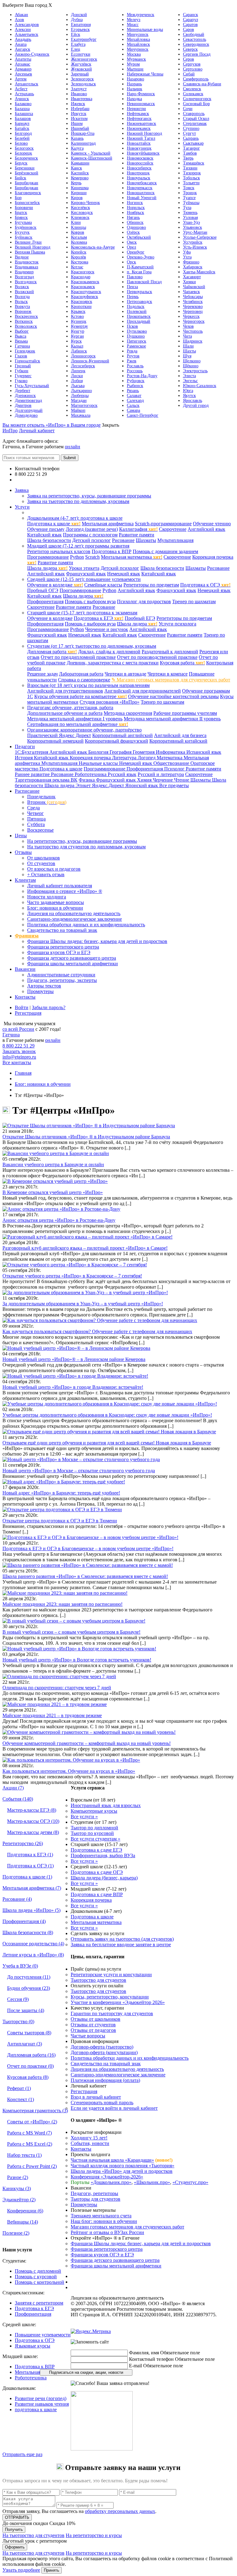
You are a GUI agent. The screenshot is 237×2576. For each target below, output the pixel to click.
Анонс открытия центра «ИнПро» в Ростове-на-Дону (59, 1220)
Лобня (77, 381)
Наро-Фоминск (141, 94)
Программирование (48, 557)
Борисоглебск (27, 203)
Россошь (135, 371)
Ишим (77, 124)
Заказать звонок (19, 1051)
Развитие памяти (137, 535)
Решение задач (42, 674)
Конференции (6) (25, 2211)
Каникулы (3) (17, 2188)
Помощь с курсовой (36, 2277)
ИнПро (10, 431)
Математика (170, 758)
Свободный (194, 34)
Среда (33, 808)
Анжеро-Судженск (32, 54)
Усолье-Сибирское (200, 237)
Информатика (171, 752)
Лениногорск (83, 356)
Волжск (22, 287)
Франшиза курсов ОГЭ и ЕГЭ (59, 952)
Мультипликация (175, 540)
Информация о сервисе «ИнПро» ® (65, 891)
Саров (189, 30)
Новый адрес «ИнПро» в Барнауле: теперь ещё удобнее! (61, 1493)
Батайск (22, 128)
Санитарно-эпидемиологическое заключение (75, 919)
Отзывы (23, 852)
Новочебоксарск (142, 183)
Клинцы (79, 227)
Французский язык (86, 574)
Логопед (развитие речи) (92, 529)
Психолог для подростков (144, 601)
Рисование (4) (17, 1899)
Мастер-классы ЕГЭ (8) (32, 1810)
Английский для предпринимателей (143, 691)
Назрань (134, 84)
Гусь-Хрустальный (32, 386)
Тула (187, 208)
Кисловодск (82, 213)
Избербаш (80, 109)
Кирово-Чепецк (85, 203)
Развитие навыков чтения (42, 2404)
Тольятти (191, 183)
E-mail (135, 2366)
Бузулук (22, 232)
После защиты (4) (26, 2010)
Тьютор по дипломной (94, 1828)
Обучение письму (46, 529)
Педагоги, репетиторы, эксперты (62, 980)
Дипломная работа (52, 652)
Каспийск (80, 173)
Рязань (133, 391)
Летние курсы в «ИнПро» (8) (33, 1955)
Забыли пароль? (49, 1007)
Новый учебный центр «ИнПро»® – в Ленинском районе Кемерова (74, 1359)
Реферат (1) (19, 2088)
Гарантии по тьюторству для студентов (112, 2013)
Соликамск (193, 94)
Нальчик (135, 89)
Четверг (35, 813)
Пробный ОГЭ (43, 590)
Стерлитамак (195, 124)
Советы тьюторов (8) (29, 2033)
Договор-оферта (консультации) (104, 2052)
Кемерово (80, 178)
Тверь (188, 158)
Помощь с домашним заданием (165, 551)
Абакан (21, 15)
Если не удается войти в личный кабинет (114, 2108)
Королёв (79, 257)
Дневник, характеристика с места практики (113, 663)
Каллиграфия (138, 529)
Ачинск (22, 99)
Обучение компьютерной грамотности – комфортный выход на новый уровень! (87, 1743)
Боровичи (24, 208)
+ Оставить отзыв (46, 874)
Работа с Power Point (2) (32, 2166)
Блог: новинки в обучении (55, 908)
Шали (188, 346)
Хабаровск (193, 267)
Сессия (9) (18, 1999)
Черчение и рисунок (107, 629)
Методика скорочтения (128, 713)
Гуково (21, 381)
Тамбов (190, 153)
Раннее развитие (33, 774)
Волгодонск (26, 282)
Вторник (47, 802)
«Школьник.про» (152, 2182)
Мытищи (135, 69)
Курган (77, 336)
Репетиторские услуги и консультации (111, 1975)
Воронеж (23, 311)
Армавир (23, 69)
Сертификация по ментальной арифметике (78, 724)
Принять (52, 2570)
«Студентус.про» (190, 2182)
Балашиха (24, 114)
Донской (79, 15)
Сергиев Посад (197, 54)
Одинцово (136, 227)
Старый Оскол (196, 119)
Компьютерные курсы (94, 1811)
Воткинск (24, 321)
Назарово (135, 79)
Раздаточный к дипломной (170, 652)
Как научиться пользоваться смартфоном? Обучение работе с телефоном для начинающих (97, 1331)
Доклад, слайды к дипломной (109, 652)
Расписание (27, 791)
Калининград (83, 143)
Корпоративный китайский (178, 741)
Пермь (133, 297)
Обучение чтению (212, 524)
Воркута (22, 307)
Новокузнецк (139, 148)
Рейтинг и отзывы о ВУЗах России (107, 2232)
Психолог (175, 769)
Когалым (79, 237)
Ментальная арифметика (108, 524)
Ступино (191, 128)
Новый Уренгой (142, 198)
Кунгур (78, 331)
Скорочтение (173, 529)
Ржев (132, 361)
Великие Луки (28, 242)
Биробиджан (27, 183)
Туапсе (189, 198)
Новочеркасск (140, 188)
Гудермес (23, 376)
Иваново (79, 94)
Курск (76, 341)
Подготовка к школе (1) (27, 1877)
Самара (133, 410)
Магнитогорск (84, 405)
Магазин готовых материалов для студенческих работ (127, 2227)
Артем (21, 79)
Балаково (23, 104)
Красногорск (83, 272)
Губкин (22, 371)
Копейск (79, 252)
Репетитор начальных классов (59, 551)
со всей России (18, 1029)
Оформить (15, 2547)
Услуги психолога (177, 624)
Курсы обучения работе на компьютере (81, 696)
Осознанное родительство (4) (33, 1944)
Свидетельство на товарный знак (62, 930)
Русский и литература (161, 774)
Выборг (22, 331)
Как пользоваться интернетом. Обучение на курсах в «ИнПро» (69, 1771)
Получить (14, 2529)
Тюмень (190, 213)
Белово (21, 143)
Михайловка (138, 39)
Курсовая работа (182, 663)
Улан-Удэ (191, 222)
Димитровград (28, 401)
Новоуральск (139, 178)
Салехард (135, 401)
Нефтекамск (138, 114)
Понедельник (41, 797)
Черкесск (191, 316)
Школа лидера (47, 568)
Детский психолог (91, 540)
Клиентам (25, 880)
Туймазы (191, 203)
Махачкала (81, 415)
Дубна (77, 20)
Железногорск (84, 59)
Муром (133, 64)
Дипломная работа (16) (31, 2055)
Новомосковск (140, 158)
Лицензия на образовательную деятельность (74, 913)
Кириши (79, 193)
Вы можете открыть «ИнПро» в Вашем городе (52, 425)
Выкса (21, 336)
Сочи (188, 109)
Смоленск (192, 89)
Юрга (188, 391)
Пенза (132, 287)
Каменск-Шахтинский (92, 158)
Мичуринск (138, 49)
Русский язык (122, 774)
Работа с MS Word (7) (29, 2133)
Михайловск (138, 44)
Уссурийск (193, 242)
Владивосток (27, 262)
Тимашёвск (194, 163)
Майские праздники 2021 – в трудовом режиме (52, 1715)
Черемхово (193, 307)
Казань (77, 138)
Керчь (76, 183)
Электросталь (195, 371)
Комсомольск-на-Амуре (93, 247)
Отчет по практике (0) (30, 2066)
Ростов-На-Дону (142, 376)
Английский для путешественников (65, 691)
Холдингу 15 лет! (89, 2138)
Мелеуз (134, 20)
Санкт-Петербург (143, 415)
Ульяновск (193, 227)
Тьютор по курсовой (92, 1833)
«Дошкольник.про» (111, 2182)
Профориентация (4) (24, 1921)
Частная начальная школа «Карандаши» (112, 2160)
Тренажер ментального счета (101, 2216)
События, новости (90, 2143)
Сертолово (193, 69)
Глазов (21, 356)
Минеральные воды (145, 30)
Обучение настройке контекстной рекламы (173, 696)
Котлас (77, 267)
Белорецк (23, 153)
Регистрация (28, 1013)
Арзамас (23, 64)
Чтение (182, 780)
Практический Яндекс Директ (59, 735)
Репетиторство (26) (23, 1843)
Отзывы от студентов (93, 2025)
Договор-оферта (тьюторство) (102, 2047)
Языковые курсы (33, 2346)
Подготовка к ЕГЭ (99, 618)
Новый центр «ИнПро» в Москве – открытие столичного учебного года (79, 1471)
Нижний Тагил (141, 138)
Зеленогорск (82, 79)
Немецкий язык (124, 574)
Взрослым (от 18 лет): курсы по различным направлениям (88, 685)
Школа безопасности (49, 540)
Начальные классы (99, 763)
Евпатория (81, 25)
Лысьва (78, 386)
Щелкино (192, 361)
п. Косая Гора (139, 272)
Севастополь (195, 39)
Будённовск (26, 227)
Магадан (79, 401)
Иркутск (79, 114)
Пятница (36, 819)
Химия (145, 780)
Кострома (80, 262)
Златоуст (79, 89)
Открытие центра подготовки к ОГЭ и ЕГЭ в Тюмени (60, 1521)
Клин (76, 222)
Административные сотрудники (61, 975)
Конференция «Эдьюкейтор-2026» (107, 2177)
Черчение (163, 780)
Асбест (21, 89)
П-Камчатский (140, 267)
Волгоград (24, 277)
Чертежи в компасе (168, 674)
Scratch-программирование (163, 524)
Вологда (22, 297)
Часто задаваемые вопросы (56, 902)
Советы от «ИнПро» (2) (32, 2122)
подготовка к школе (36, 2410)
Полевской (137, 311)
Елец (76, 49)
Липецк (78, 371)
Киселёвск (81, 208)
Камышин (80, 163)
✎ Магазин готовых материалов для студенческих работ (171, 680)
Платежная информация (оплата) (105, 2080)
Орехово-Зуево (141, 257)
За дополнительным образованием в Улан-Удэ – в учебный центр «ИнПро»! (83, 1304)
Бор (18, 198)
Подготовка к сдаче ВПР (97, 1894)
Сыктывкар (193, 143)
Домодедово (26, 415)
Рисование (123, 540)
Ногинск (135, 203)
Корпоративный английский (123, 735)
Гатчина (22, 346)
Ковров (78, 232)
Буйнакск (24, 237)
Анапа (21, 44)
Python (77, 557)
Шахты (189, 351)
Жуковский (81, 69)
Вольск (21, 302)
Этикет (84, 785)
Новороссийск (140, 163)
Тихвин (190, 168)
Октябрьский (139, 237)
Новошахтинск (141, 193)
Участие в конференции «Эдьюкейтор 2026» (118, 2002)
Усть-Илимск (195, 247)
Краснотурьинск (86, 292)
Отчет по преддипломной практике (78, 657)
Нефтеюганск (139, 119)
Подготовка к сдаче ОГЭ (97, 1872)
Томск (189, 188)
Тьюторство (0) (18, 2022)
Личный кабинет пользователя (60, 886)
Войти (22, 1007)
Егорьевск (80, 30)
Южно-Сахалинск (200, 386)
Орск (131, 262)
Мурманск (136, 59)
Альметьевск (27, 34)
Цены (21, 836)
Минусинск (138, 34)
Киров (77, 198)
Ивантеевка (82, 99)
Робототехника (91, 774)
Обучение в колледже (55, 585)
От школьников (44, 858)
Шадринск (193, 341)
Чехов (188, 326)
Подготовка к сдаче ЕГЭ (96, 1850)
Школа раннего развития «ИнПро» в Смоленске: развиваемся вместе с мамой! (85, 1576)
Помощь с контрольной (39, 2282)
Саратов (190, 25)
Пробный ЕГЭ (140, 618)
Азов (19, 20)
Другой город (196, 405)
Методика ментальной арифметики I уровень (75, 719)
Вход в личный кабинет (96, 2097)
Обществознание (172, 763)
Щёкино (191, 366)
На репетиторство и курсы (94, 2535)
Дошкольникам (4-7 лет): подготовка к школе (75, 518)
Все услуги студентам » (96, 1839)
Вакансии (25, 969)
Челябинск (193, 302)
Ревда (132, 351)
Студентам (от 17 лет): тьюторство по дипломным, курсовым (92, 646)
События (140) (18, 1799)
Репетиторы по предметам (151, 585)
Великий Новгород (33, 247)
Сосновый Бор (196, 104)
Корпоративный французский (116, 741)
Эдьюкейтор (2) (19, 2200)
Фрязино (191, 262)
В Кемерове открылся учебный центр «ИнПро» (53, 1192)
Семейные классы (103, 585)
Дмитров (23, 405)
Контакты (25, 997)
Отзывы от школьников (96, 2019)
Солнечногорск (197, 99)
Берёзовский (27, 173)
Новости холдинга (47, 897)
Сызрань (191, 138)
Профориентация (45, 601)
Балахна (22, 109)
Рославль (135, 366)
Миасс (133, 25)
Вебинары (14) (23, 2222)
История (24, 758)
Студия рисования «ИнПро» (110, 702)
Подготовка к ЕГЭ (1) (30, 1855)
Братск (21, 213)
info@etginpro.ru (19, 1057)
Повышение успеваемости (43, 2335)
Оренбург (136, 252)
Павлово (135, 277)
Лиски (77, 376)
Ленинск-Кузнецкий (90, 361)
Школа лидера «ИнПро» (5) (31, 1910)
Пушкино (136, 336)
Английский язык (206, 529)
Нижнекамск (139, 128)
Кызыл (77, 346)
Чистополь (193, 331)
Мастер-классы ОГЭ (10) (33, 1821)
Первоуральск (139, 292)
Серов (189, 59)
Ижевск (78, 104)
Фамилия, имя (144, 2353)
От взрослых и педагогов (54, 869)
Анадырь (23, 39)
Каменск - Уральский (91, 153)
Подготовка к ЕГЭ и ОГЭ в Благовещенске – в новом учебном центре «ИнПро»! (88, 1548)
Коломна (79, 242)
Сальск (133, 405)
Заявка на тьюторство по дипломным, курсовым (78, 501)
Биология (99, 752)
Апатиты (23, 59)
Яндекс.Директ (109, 785)
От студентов (41, 863)
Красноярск (82, 302)
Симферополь (196, 79)
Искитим (79, 119)
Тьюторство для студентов (98, 1980)
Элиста (189, 376)
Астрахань (24, 94)
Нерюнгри (136, 109)
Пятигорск (137, 341)
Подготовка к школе (54, 524)
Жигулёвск (81, 64)
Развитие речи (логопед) (41, 2398)
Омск (132, 242)
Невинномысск (141, 104)
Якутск (189, 396)
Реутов (133, 356)
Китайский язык (44, 535)
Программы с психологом (90, 535)
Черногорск (194, 321)
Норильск (136, 208)
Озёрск (133, 232)
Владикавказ (27, 267)
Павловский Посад (144, 282)
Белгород (23, 133)
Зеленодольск (83, 84)
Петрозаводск (139, 302)
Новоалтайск (139, 143)
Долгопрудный (29, 410)
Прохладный (139, 321)
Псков (132, 326)
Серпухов (192, 64)
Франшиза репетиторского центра (63, 947)
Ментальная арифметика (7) (32, 1888)
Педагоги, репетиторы (94, 2193)
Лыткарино (81, 391)
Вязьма (21, 341)
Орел (131, 247)
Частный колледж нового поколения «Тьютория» (123, 2166)
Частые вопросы (88, 2036)
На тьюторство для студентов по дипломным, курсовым (86, 847)
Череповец (193, 311)
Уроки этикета (84, 568)
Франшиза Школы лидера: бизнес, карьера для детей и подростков (97, 941)
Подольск (136, 307)
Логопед (147, 758)
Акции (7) (13, 1788)
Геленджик (25, 351)
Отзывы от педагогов (93, 2030)
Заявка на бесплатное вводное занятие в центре (121, 1945)
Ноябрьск (135, 213)
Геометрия (144, 752)
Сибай (189, 74)
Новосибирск (139, 168)
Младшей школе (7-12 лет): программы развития (78, 546)
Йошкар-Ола (83, 133)
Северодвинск (196, 44)
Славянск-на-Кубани (202, 84)
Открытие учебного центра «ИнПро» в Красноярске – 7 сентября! (72, 1276)
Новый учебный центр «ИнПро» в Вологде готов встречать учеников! (77, 1660)
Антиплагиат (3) (25, 2044)
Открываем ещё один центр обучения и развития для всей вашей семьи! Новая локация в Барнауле (107, 1443)
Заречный (80, 74)
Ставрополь (194, 114)
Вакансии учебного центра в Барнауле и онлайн (53, 1164)
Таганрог (191, 148)
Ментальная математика (132, 557)
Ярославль (193, 401)
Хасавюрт (192, 277)
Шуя (187, 356)
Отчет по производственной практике (157, 657)
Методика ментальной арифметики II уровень (172, 719)
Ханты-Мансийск (199, 272)
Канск (77, 168)
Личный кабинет (37, 431)
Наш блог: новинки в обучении (104, 2221)
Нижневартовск (141, 124)
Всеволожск (26, 326)
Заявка (22, 490)
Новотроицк (138, 173)
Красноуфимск (85, 297)
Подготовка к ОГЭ (205, 585)
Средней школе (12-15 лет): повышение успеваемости (84, 579)
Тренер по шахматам (194, 601)
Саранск (191, 15)
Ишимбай (80, 128)
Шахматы (146, 540)
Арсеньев (23, 74)
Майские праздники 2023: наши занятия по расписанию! (62, 1604)
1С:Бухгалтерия (32, 752)
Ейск (76, 34)
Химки (189, 282)
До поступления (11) (29, 1977)
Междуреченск (141, 15)
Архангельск (27, 84)
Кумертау (79, 326)
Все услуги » (84, 1817)
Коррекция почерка (91, 758)
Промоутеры (40, 991)
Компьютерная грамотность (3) (35, 2111)
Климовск (80, 218)
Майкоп (78, 410)
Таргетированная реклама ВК (46, 780)
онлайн (73, 447)
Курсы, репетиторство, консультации (110, 1997)
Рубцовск (136, 381)
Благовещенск (28, 193)
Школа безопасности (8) (28, 1932)
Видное (22, 257)
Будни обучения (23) (29, 1988)
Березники (25, 168)
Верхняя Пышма (30, 252)
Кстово (77, 316)
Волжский (24, 292)
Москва (134, 54)
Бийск (21, 178)
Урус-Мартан (195, 232)
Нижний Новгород (144, 133)
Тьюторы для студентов (96, 2199)
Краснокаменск (85, 282)
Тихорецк (192, 173)
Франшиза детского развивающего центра (72, 958)
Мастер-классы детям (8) (33, 1832)
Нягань (133, 218)
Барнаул (22, 124)
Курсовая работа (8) (28, 2077)
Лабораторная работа (81, 674)
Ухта (187, 257)
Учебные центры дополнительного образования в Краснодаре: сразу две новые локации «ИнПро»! (107, 1415)
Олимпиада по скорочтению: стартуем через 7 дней (57, 1688)
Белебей (22, 138)
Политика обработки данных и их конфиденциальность (86, 925)
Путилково (137, 331)
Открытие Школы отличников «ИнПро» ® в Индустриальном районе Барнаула (86, 1137)
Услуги (22, 507)
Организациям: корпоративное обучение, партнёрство (84, 730)
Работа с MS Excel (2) (30, 2144)
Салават (134, 396)
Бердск (21, 163)
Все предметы (174, 785)
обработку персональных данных (120, 2511)
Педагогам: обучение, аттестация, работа (70, 708)
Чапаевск (191, 292)
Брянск (21, 218)
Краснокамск (83, 287)
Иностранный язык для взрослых (106, 1805)
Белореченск (26, 158)
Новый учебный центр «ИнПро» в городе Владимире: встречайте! (73, 1387)
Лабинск (79, 351)
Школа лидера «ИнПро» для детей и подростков (122, 2171)
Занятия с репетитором (39, 2303)
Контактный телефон (151, 2359)
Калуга (77, 148)
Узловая (190, 218)
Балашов (23, 119)
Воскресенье (40, 830)
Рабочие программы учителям (185, 713)
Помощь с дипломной (38, 2271)
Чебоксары (193, 297)
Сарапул (191, 20)
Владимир (24, 272)
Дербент (23, 391)
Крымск (78, 311)
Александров (27, 25)
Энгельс (190, 381)
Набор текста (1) (24, 2155)
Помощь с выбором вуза (90, 601)
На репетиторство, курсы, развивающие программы (82, 841)
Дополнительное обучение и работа (65, 713)
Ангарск (23, 49)
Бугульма (23, 222)
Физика (87, 780)
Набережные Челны (145, 74)
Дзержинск (25, 396)
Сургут (189, 133)
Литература (125, 758)
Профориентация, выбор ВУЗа (103, 1855)
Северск (190, 49)
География (121, 752)
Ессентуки (81, 54)
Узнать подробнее (21, 2570)
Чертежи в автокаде (125, 674)
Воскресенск (26, 316)
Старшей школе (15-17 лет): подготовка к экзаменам (82, 613)
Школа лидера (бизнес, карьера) (104, 1878)
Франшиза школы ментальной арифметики (73, 964)
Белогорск (24, 148)
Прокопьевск (139, 316)
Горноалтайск (27, 361)
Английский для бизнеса (180, 735)
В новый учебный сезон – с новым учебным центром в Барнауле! (71, 1632)
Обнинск (135, 222)
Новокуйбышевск (143, 153)
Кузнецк (79, 321)
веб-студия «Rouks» (121, 2326)
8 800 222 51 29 (19, 1046)
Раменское (136, 346)
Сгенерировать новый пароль (102, 2103)
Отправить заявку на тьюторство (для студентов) (122, 1939)
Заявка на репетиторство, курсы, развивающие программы (89, 496)
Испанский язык (204, 752)
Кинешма (80, 188)
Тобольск (191, 178)
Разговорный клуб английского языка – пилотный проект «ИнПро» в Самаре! (85, 1248)
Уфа (187, 252)
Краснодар (81, 277)
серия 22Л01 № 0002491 (190, 2298)
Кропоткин (81, 307)
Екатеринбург (84, 39)
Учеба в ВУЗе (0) (20, 1966)
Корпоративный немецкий (55, 741)
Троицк (190, 193)
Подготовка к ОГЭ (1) (30, 1866)
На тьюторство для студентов (33, 2535)
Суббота (36, 824)
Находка (134, 99)
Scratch (92, 557)
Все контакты (29, 480)
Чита (187, 336)
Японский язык (142, 785)
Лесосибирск (83, 366)
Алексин (23, 30)
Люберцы (80, 396)
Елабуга (78, 44)
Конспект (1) (21, 2099)
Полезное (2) (16, 2233)
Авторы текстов (44, 986)
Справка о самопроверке (84, 680)
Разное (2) (18, 2177)
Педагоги (25, 746)
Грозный (23, 366)
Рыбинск (135, 386)
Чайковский (194, 287)
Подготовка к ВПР (112, 551)
